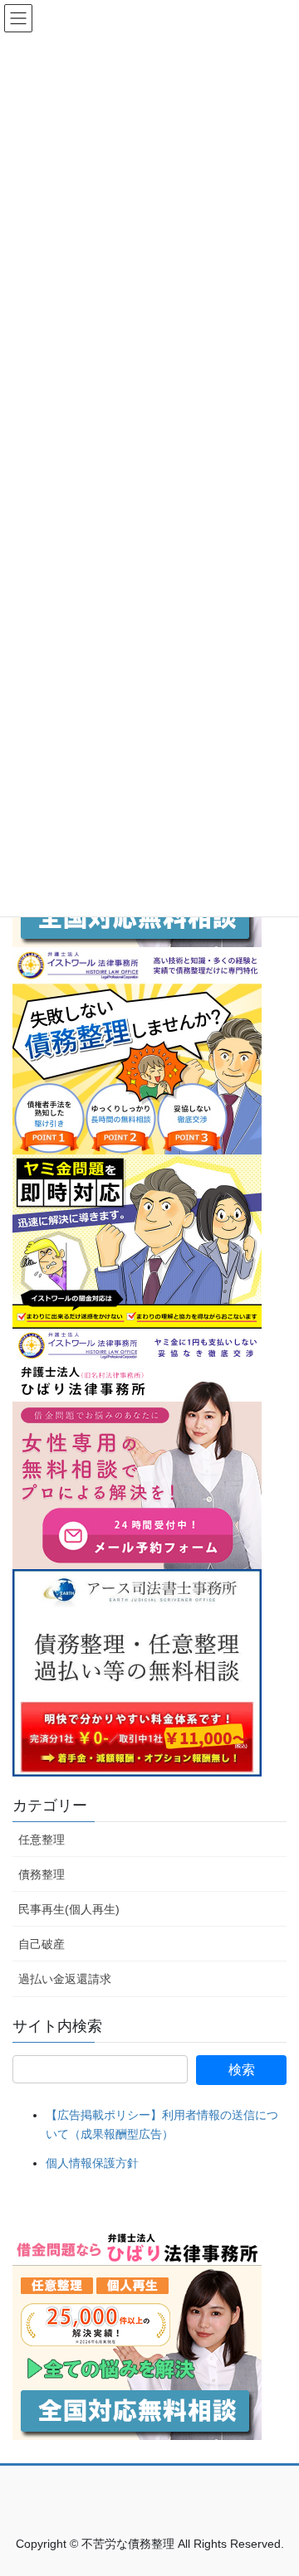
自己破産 (42, 1944)
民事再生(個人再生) (69, 1909)
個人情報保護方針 (92, 2163)
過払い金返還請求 (65, 1979)
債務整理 (42, 1874)
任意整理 (42, 1840)
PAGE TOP (275, 2484)
